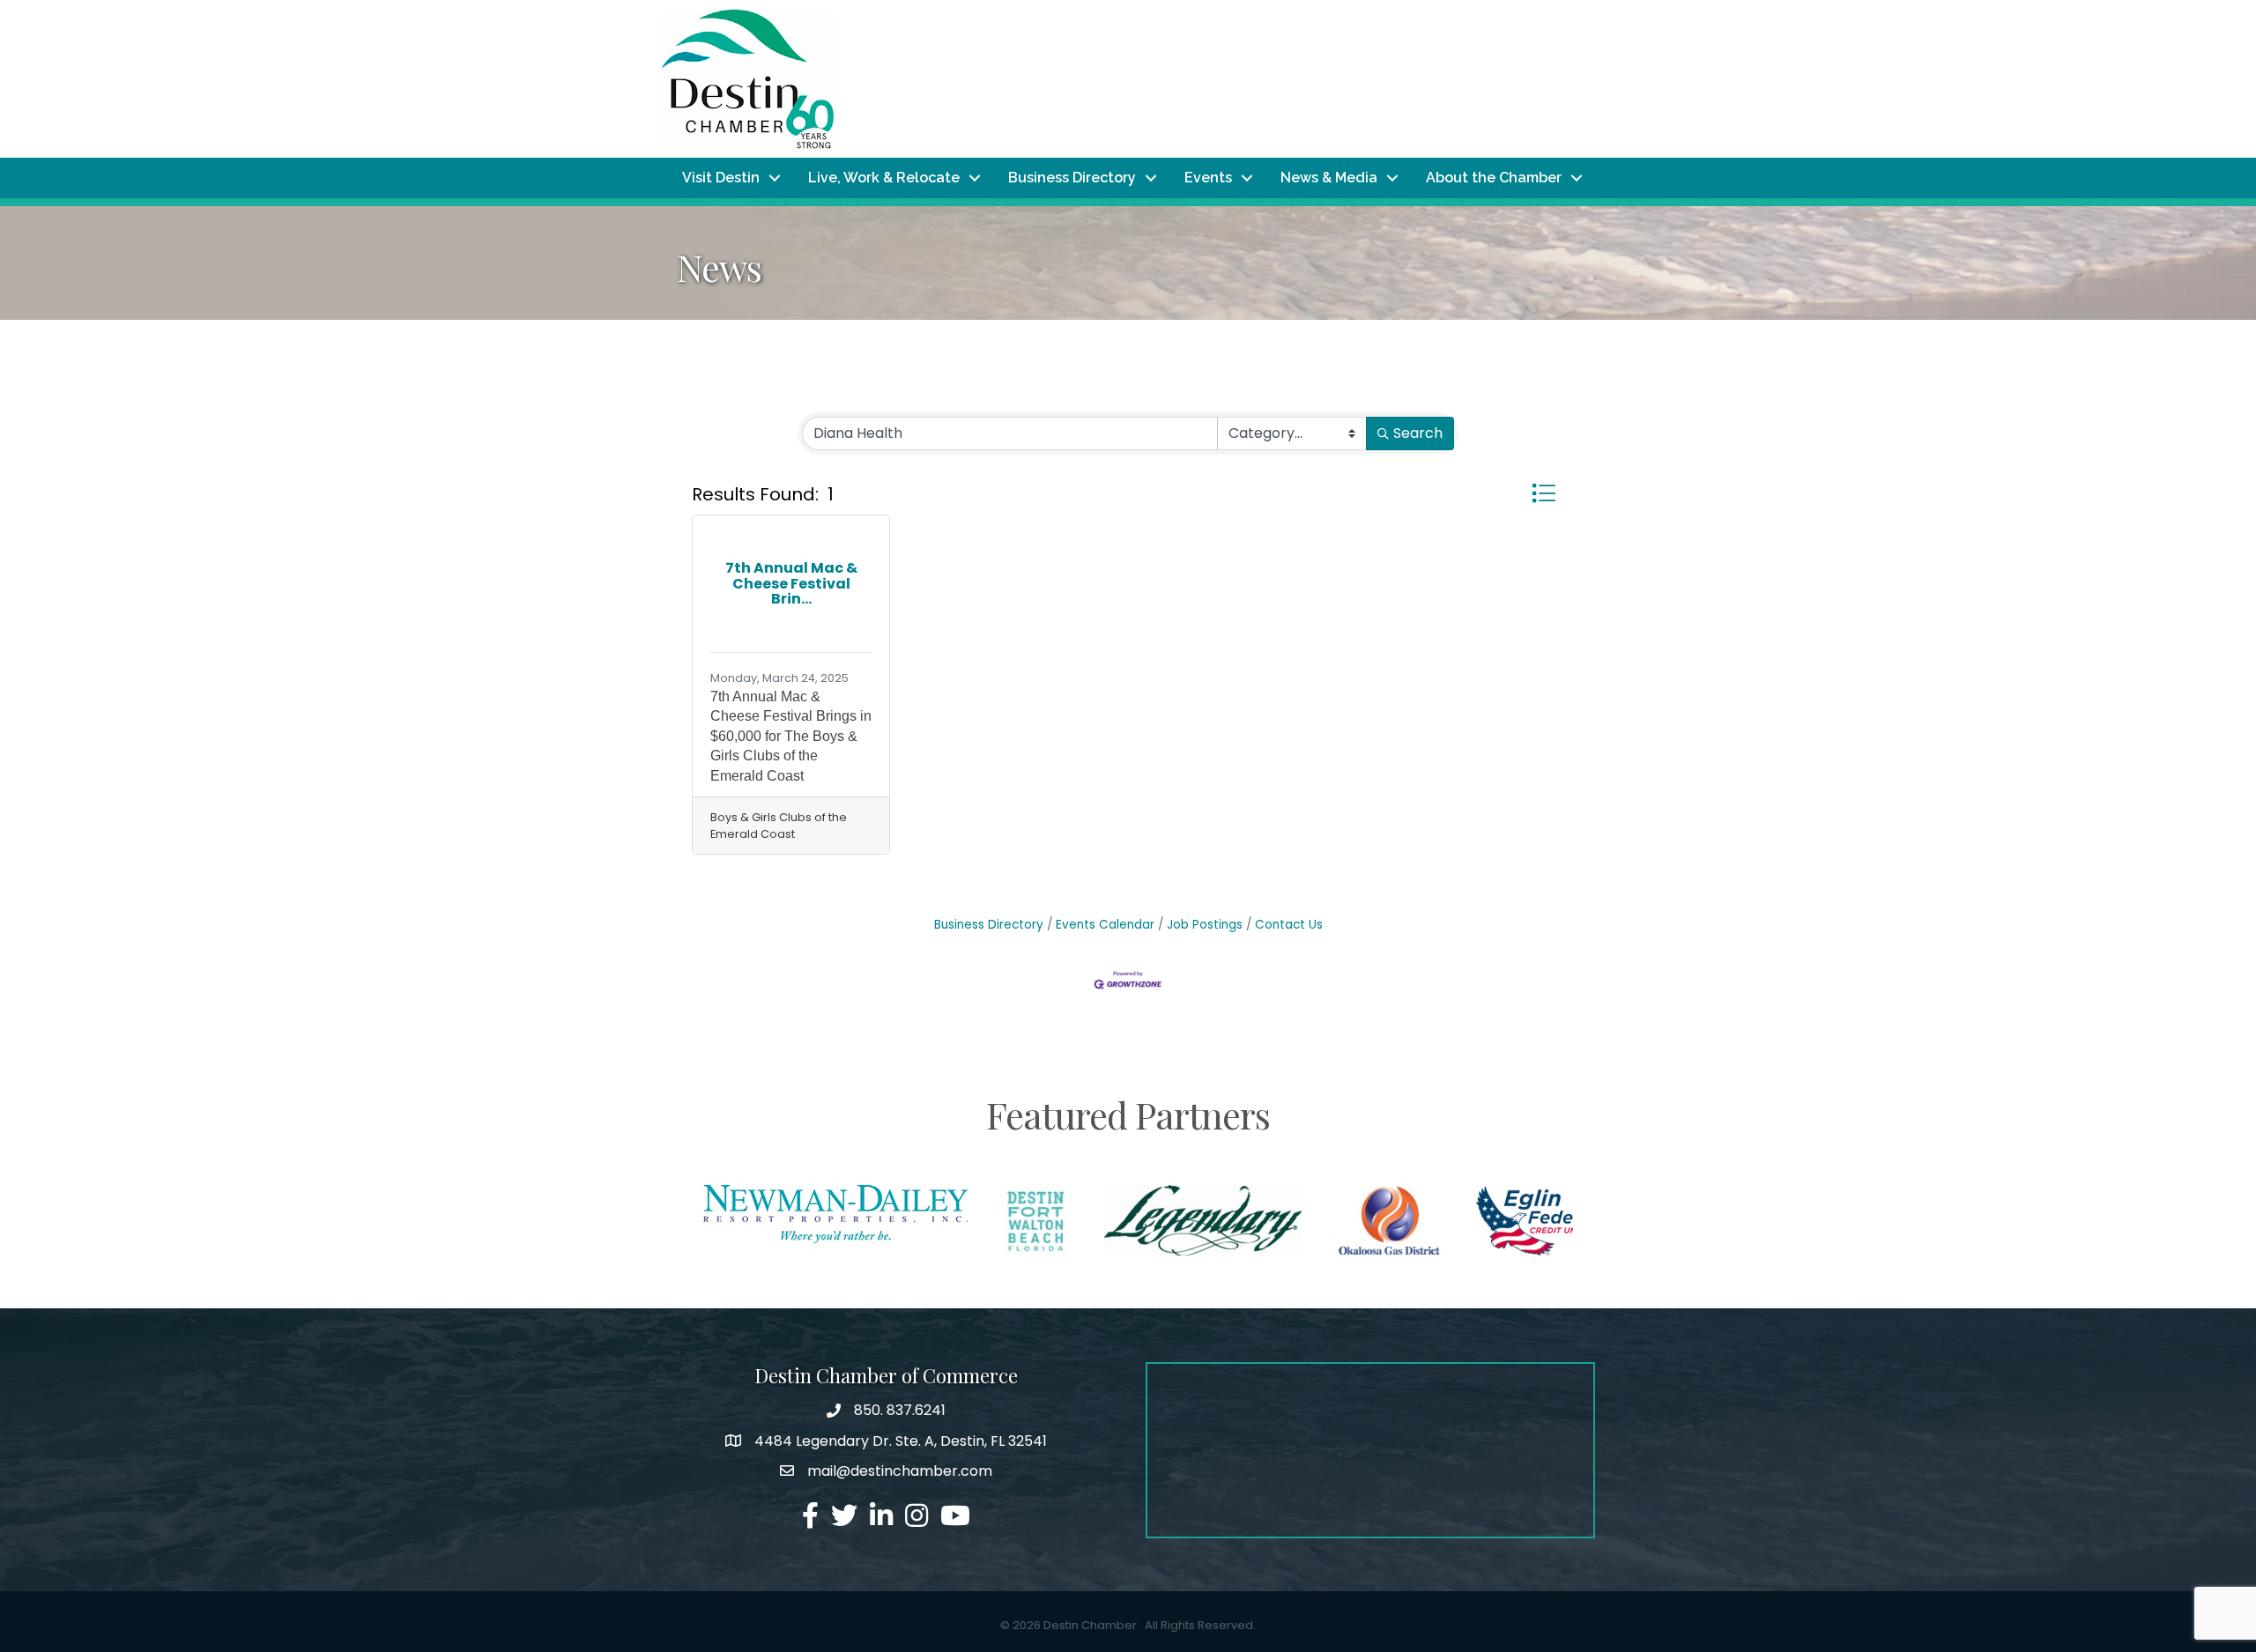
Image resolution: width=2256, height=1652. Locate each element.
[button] (1544, 493)
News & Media (1329, 178)
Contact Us (1289, 925)
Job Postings (1205, 925)
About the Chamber (1494, 178)
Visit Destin (721, 178)
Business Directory (1072, 178)
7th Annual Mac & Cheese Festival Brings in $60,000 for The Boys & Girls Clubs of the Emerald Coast (791, 736)
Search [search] (1418, 433)
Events (1208, 178)
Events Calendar (1105, 925)
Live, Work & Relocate (884, 178)
